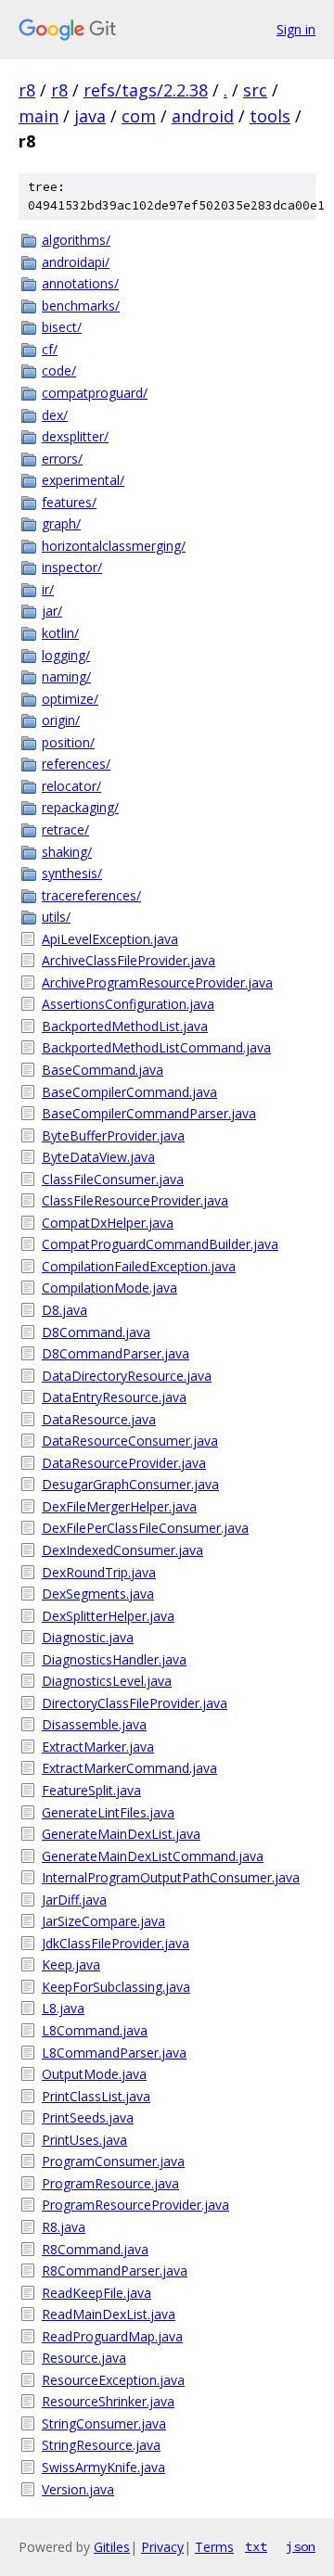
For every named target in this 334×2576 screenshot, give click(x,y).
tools (270, 116)
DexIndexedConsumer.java (122, 1550)
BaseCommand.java (103, 1070)
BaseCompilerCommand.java (129, 1092)
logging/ (66, 655)
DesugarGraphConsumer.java (130, 1484)
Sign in (296, 29)
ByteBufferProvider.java (113, 1135)
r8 (27, 90)
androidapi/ (76, 262)
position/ (68, 742)
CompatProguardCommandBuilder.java (160, 1244)
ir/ (48, 589)
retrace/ (65, 829)
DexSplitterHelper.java (108, 1616)
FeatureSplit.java (91, 1790)
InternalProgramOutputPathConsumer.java (171, 1877)
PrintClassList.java (96, 2096)
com (139, 116)
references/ (76, 764)
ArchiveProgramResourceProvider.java (157, 982)
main (39, 116)
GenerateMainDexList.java (121, 1834)
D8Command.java (96, 1332)
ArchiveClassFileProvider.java (128, 960)
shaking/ (67, 852)
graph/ (61, 523)
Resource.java (84, 2358)
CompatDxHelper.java (108, 1223)
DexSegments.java (98, 1594)
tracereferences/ (91, 895)
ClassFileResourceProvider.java (135, 1200)
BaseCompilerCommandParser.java (149, 1113)
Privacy (162, 2547)
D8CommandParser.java (116, 1353)
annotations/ (80, 283)
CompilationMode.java (109, 1288)
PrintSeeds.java (88, 2117)
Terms (214, 2547)
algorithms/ (76, 240)
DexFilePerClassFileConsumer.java (145, 1528)
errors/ (62, 459)
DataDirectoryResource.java (127, 1376)
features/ (69, 502)
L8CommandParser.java (114, 2053)
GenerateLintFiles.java (108, 1812)
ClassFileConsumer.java (113, 1179)
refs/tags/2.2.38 (146, 90)
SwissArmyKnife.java (103, 2467)
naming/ (66, 676)
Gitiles (112, 2547)
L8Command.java (95, 2030)
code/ (59, 370)
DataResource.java (99, 1419)
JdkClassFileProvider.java (116, 1943)
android (203, 116)
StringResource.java (101, 2445)
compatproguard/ (95, 393)
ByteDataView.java (98, 1157)
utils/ (56, 917)
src (255, 90)
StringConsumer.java (104, 2423)
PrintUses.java (84, 2140)
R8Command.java (95, 2249)
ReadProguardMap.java (112, 2336)
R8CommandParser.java (115, 2270)
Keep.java (71, 1964)
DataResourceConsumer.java (130, 1441)
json (301, 2546)
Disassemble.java (94, 1724)
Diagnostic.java (88, 1637)
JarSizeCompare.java (103, 1921)
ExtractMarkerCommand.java (129, 1768)
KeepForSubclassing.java (116, 1987)
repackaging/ (80, 807)
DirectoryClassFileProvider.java (135, 1703)
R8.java (64, 2227)
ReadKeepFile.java (96, 2293)
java (90, 116)
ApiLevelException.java (110, 939)
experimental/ (83, 480)
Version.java (78, 2489)
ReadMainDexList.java (109, 2314)
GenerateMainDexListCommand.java (153, 1856)
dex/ (55, 415)
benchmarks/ (81, 306)
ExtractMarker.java (98, 1747)
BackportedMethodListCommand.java (156, 1047)
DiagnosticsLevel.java (107, 1681)
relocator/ (71, 786)
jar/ (52, 611)
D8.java (64, 1310)
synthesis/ (72, 873)
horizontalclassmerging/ (114, 546)
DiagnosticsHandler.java (114, 1659)
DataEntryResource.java (114, 1397)
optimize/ (70, 699)
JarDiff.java (74, 1900)
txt (256, 2546)
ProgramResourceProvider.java (135, 2205)
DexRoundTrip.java (99, 1572)
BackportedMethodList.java (125, 1026)
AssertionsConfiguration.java (128, 1004)
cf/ (50, 349)
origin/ (61, 720)
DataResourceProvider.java (124, 1463)
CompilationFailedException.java (139, 1266)
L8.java (63, 2008)
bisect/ (62, 327)
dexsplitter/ (75, 436)
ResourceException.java (113, 2380)
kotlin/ (60, 633)
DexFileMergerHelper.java (119, 1506)
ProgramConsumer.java (113, 2161)
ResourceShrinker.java (108, 2401)
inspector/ (72, 567)
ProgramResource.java (110, 2183)
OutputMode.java (94, 2074)
